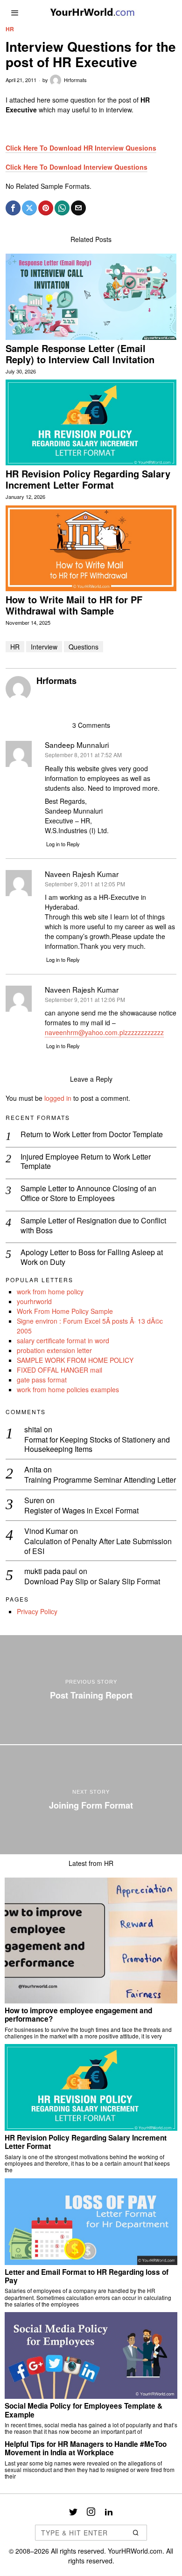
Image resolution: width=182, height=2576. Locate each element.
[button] (136, 2533)
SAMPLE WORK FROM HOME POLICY (75, 1360)
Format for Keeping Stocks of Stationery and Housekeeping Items (97, 1445)
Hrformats (75, 80)
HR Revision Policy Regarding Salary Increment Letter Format (88, 479)
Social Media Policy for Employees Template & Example (84, 2410)
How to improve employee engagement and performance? (78, 2015)
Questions (84, 647)
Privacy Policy (37, 1611)
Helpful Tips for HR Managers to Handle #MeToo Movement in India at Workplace (86, 2448)
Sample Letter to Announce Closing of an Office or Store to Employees (88, 1194)
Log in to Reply (63, 844)
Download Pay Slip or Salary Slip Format (92, 1582)
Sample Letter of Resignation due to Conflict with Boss (93, 1226)
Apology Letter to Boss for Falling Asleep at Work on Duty (92, 1257)
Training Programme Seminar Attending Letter (100, 1480)
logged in (58, 1098)
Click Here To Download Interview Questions (77, 167)
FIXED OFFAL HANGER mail (59, 1370)
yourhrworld (34, 1301)
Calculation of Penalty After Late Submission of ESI (98, 1547)
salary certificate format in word (63, 1340)
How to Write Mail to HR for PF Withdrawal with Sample (74, 605)
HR (10, 29)
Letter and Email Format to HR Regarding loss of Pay (87, 2276)
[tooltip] (13, 208)
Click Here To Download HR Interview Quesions (81, 148)
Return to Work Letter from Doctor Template (92, 1135)
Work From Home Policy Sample (65, 1311)
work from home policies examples (68, 1389)
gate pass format (42, 1380)
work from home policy (50, 1291)
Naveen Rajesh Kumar (82, 989)
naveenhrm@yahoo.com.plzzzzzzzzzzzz (104, 1032)
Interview (44, 647)
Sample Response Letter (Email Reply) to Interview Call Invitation (80, 354)
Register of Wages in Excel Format (81, 1511)
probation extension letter (54, 1350)
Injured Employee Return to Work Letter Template (86, 1162)
